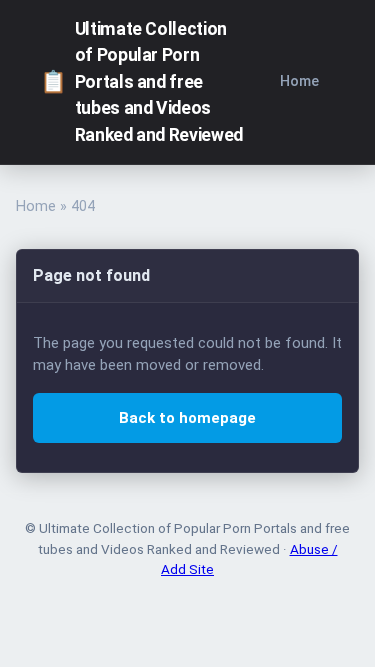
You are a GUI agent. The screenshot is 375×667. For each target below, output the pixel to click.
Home (299, 81)
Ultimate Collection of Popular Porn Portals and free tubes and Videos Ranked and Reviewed (141, 82)
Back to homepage (187, 418)
